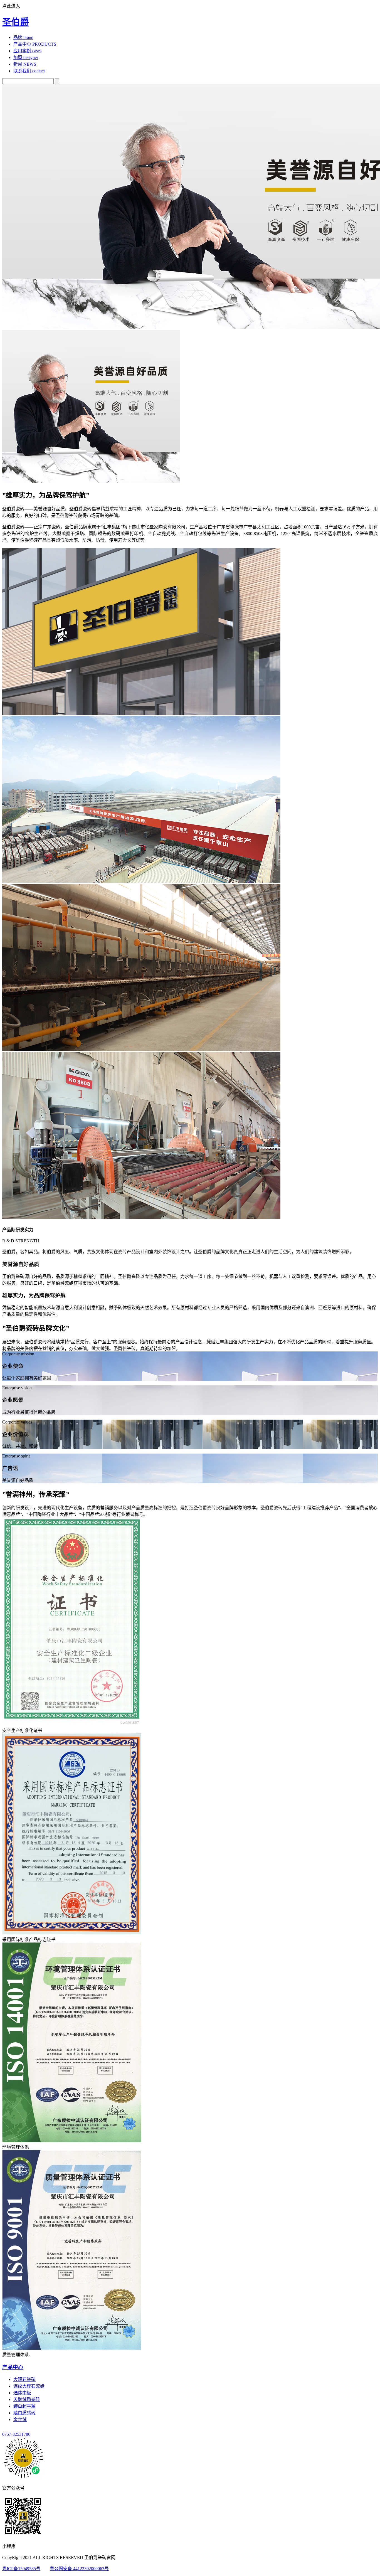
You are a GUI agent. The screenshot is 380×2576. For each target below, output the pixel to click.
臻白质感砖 (24, 2413)
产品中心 (13, 2367)
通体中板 (22, 2393)
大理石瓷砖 (24, 2379)
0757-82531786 (16, 2434)
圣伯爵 (16, 22)
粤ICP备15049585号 (21, 2569)
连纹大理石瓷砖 (29, 2386)
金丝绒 (20, 2419)
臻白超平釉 (24, 2406)
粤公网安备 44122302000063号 (79, 2569)
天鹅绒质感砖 (27, 2399)
